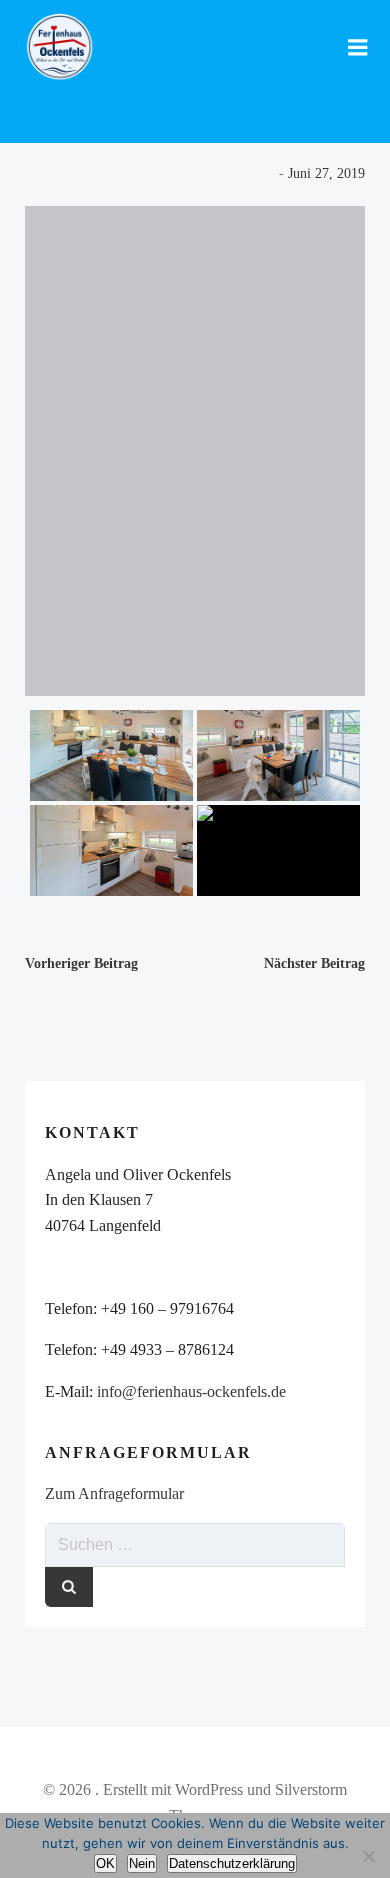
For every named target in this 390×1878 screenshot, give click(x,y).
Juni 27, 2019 (326, 173)
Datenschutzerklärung (232, 1863)
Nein (142, 1863)
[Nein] (367, 1853)
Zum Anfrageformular (114, 1493)
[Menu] (358, 48)
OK (105, 1863)
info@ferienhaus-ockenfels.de (191, 1391)
